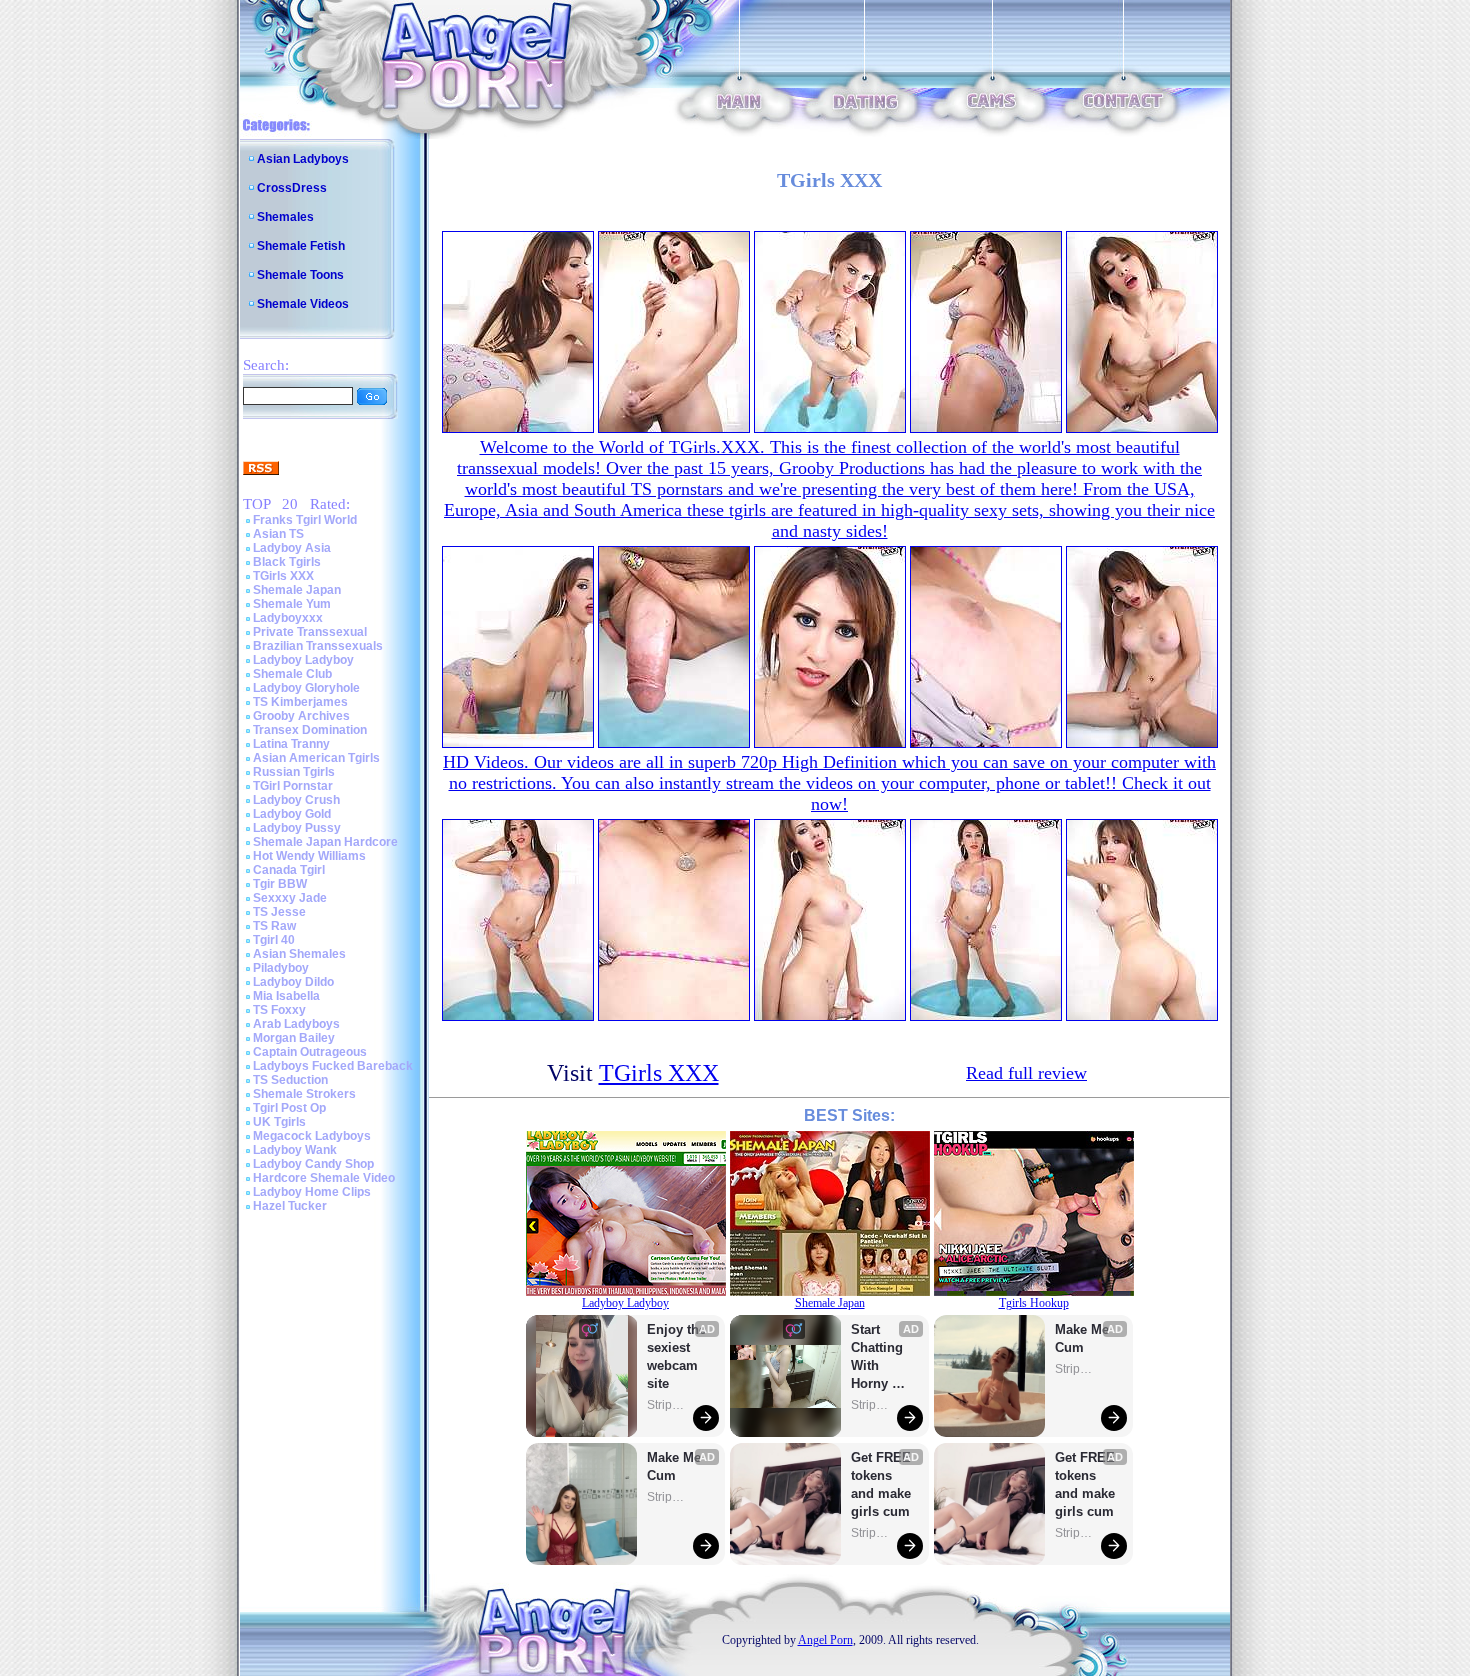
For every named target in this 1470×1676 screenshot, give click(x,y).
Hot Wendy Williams (309, 856)
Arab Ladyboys (296, 1024)
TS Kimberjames (300, 702)
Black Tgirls (287, 562)
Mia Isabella (286, 996)
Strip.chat (667, 1405)
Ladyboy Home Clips (312, 1192)
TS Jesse (279, 912)
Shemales (285, 217)
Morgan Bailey (294, 1038)
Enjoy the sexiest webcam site (677, 1356)
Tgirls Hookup (1034, 1303)
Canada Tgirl (289, 870)
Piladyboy (281, 968)
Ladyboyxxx (288, 618)
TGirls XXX (283, 576)
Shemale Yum (292, 604)
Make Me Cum (676, 1466)
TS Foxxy (279, 1010)
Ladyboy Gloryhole (306, 688)
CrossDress (292, 188)
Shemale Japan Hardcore (325, 842)
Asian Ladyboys (303, 159)
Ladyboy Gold (292, 814)
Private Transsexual (310, 632)
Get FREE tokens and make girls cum (881, 1484)
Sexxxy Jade (290, 898)
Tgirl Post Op (289, 1108)
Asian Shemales (299, 954)
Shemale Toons (300, 275)
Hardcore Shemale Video (324, 1178)
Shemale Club (292, 674)
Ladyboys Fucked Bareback (333, 1066)
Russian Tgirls (294, 772)
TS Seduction (290, 1080)
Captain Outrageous (310, 1052)
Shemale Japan (297, 590)
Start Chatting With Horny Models (879, 1357)
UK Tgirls (279, 1122)
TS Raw (274, 926)
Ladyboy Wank (295, 1150)
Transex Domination (310, 730)
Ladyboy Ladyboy (303, 660)
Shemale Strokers (304, 1094)
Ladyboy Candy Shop (313, 1164)
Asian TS (278, 534)
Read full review (1026, 1073)
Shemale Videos (303, 304)
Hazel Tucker (290, 1206)
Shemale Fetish (301, 246)
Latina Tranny (291, 744)
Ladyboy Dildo (293, 982)
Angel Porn (825, 1640)
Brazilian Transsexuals (318, 646)
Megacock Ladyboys (312, 1136)
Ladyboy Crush (296, 800)
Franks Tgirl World (305, 520)
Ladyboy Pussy (297, 828)
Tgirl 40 (274, 940)
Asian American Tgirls (316, 758)
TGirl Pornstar (293, 786)
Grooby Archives (301, 716)
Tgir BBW (280, 884)
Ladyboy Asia (292, 548)
